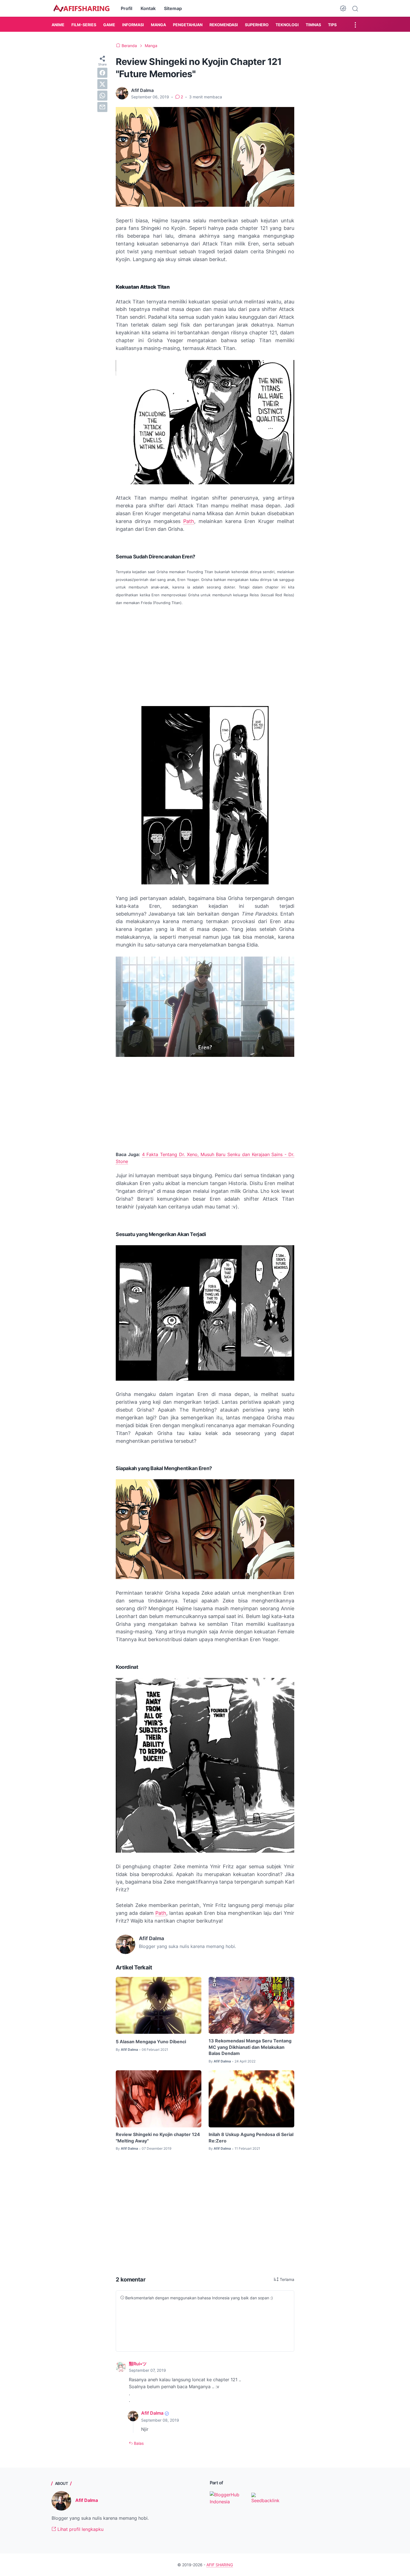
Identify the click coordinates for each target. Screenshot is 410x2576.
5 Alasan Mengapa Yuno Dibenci (151, 2042)
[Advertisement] (205, 652)
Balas (138, 2443)
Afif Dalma (152, 2413)
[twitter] (102, 84)
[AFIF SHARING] (81, 8)
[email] (102, 107)
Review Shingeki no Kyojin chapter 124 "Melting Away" (158, 2137)
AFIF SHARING (220, 2565)
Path (189, 521)
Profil (126, 8)
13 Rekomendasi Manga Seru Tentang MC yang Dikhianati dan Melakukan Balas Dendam (250, 2047)
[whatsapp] (102, 96)
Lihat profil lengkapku (80, 2529)
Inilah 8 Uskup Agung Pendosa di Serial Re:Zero (251, 2137)
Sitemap (173, 8)
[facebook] (102, 73)
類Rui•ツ (138, 2364)
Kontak (148, 8)
